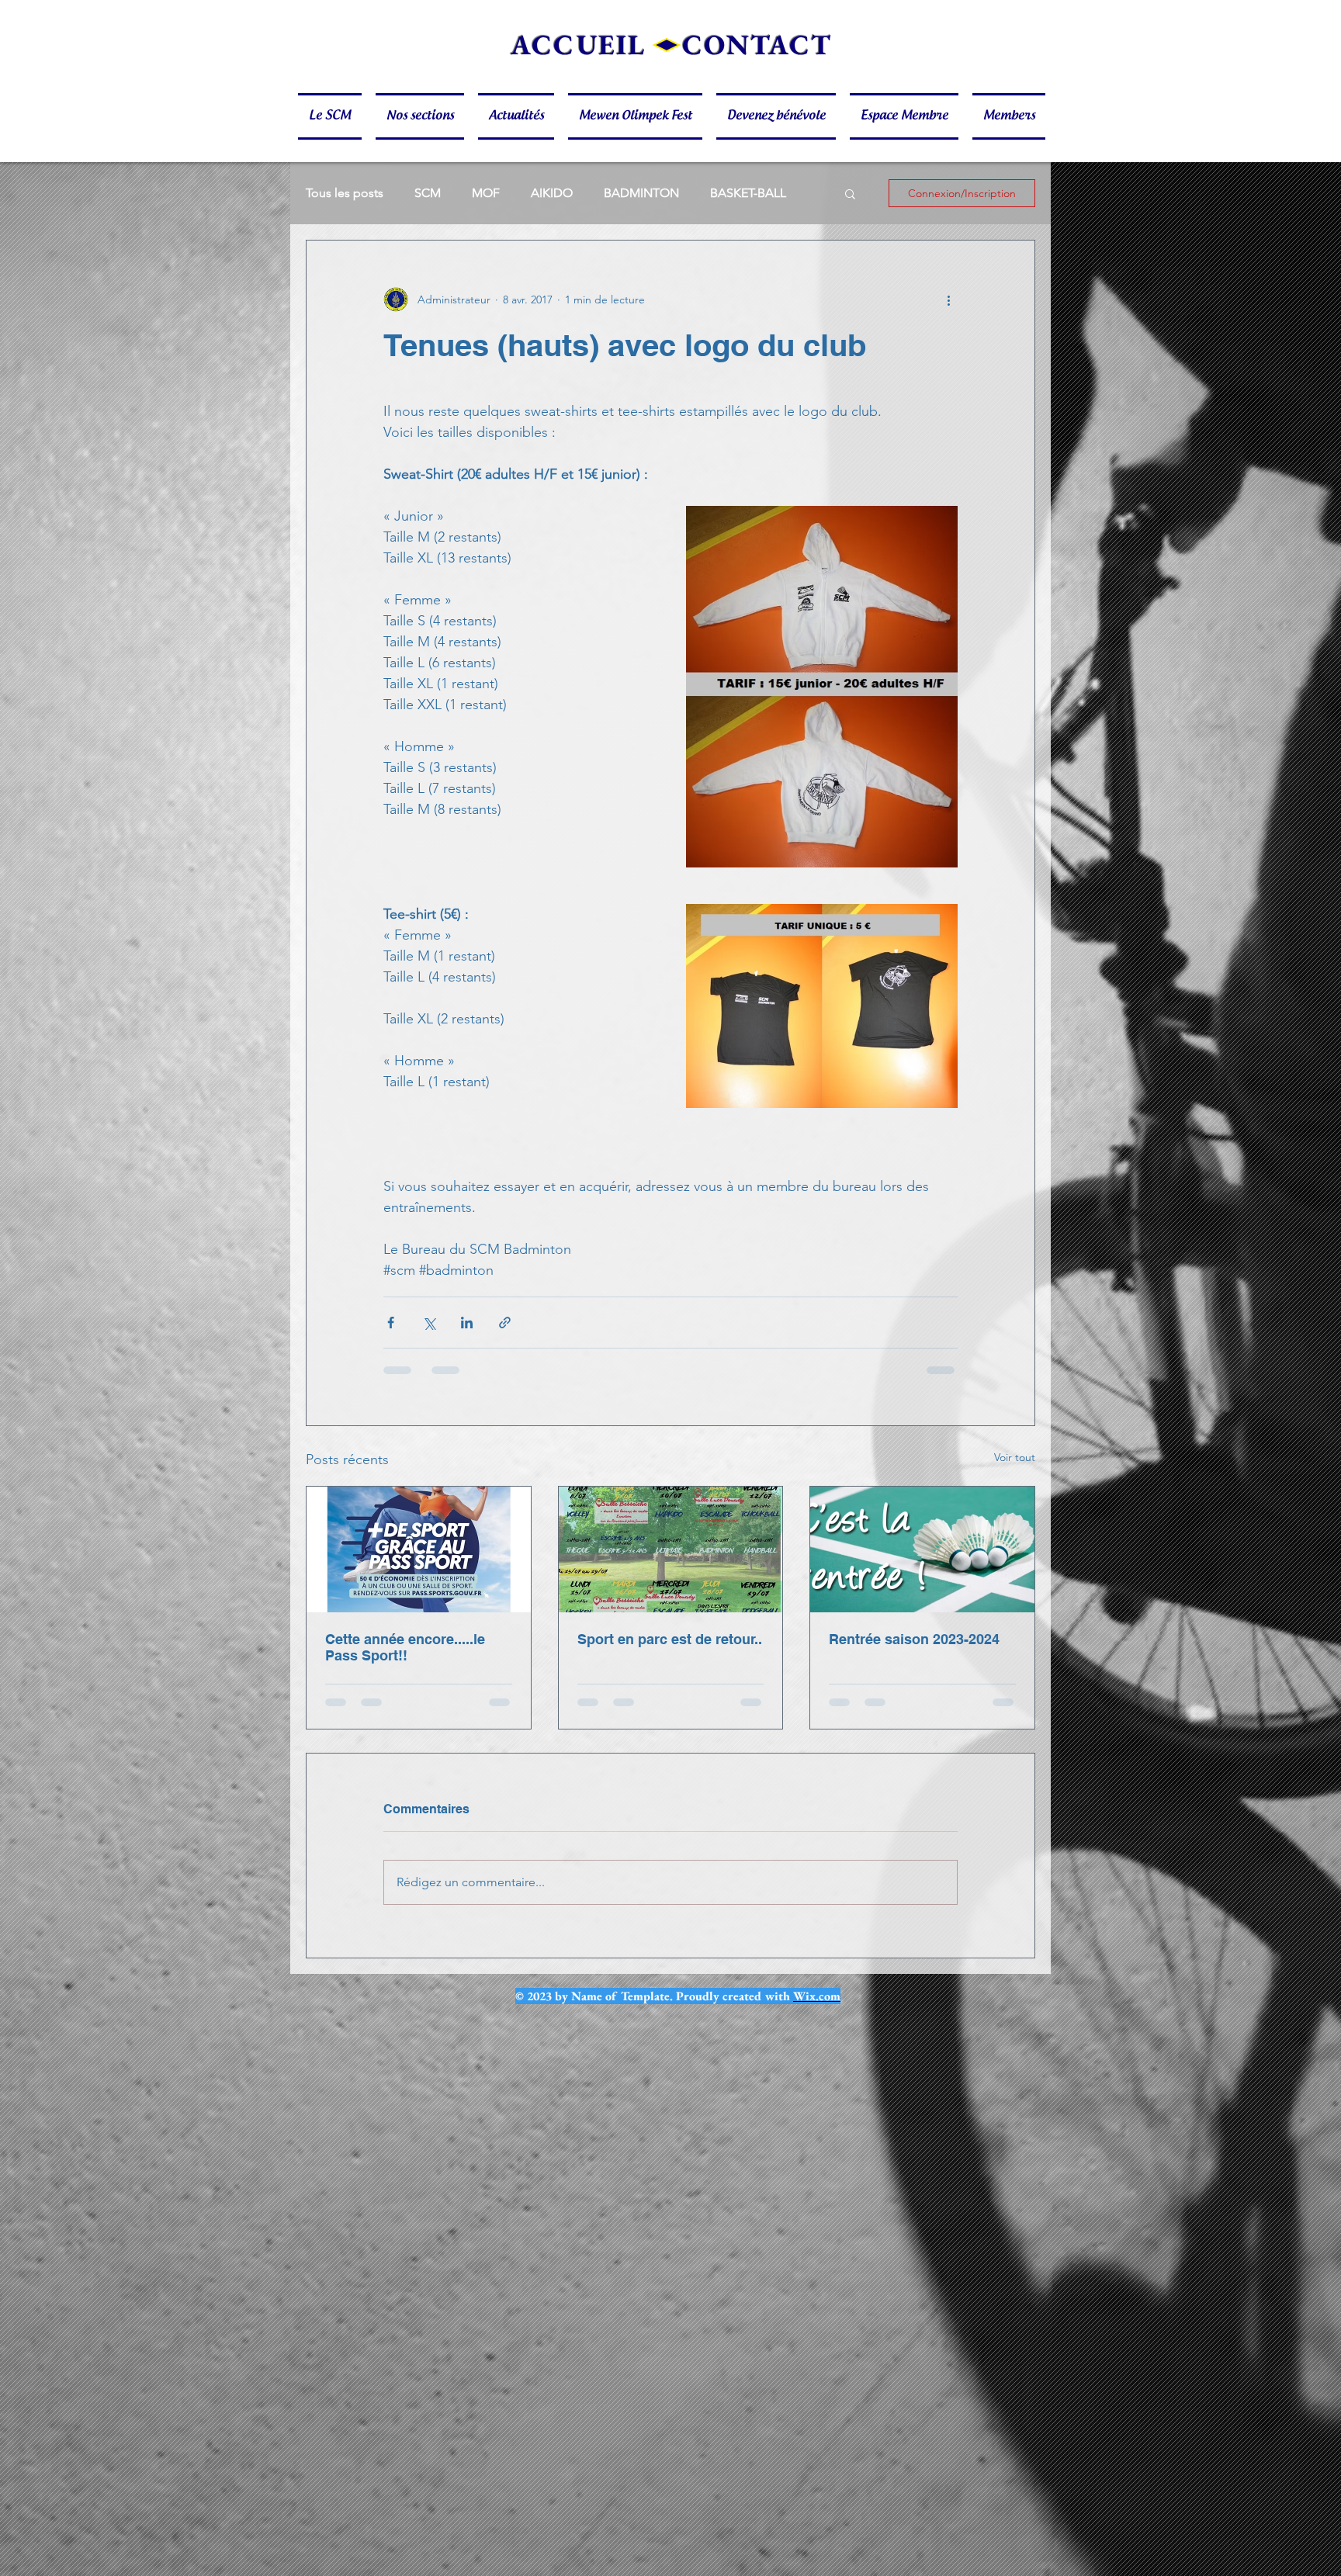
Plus (721, 193)
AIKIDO (552, 193)
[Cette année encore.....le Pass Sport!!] (419, 1549)
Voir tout (1015, 1457)
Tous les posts (345, 193)
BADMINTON (641, 193)
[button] (333, 116)
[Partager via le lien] (505, 1323)
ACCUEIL (578, 45)
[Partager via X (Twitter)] (429, 1323)
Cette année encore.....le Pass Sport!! (405, 1647)
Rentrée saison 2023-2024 (914, 1639)
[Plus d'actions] (948, 299)
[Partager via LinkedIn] (467, 1323)
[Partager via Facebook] (391, 1323)
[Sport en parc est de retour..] (671, 1549)
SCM (428, 193)
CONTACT (757, 45)
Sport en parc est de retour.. (670, 1639)
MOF (486, 193)
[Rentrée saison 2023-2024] (922, 1549)
